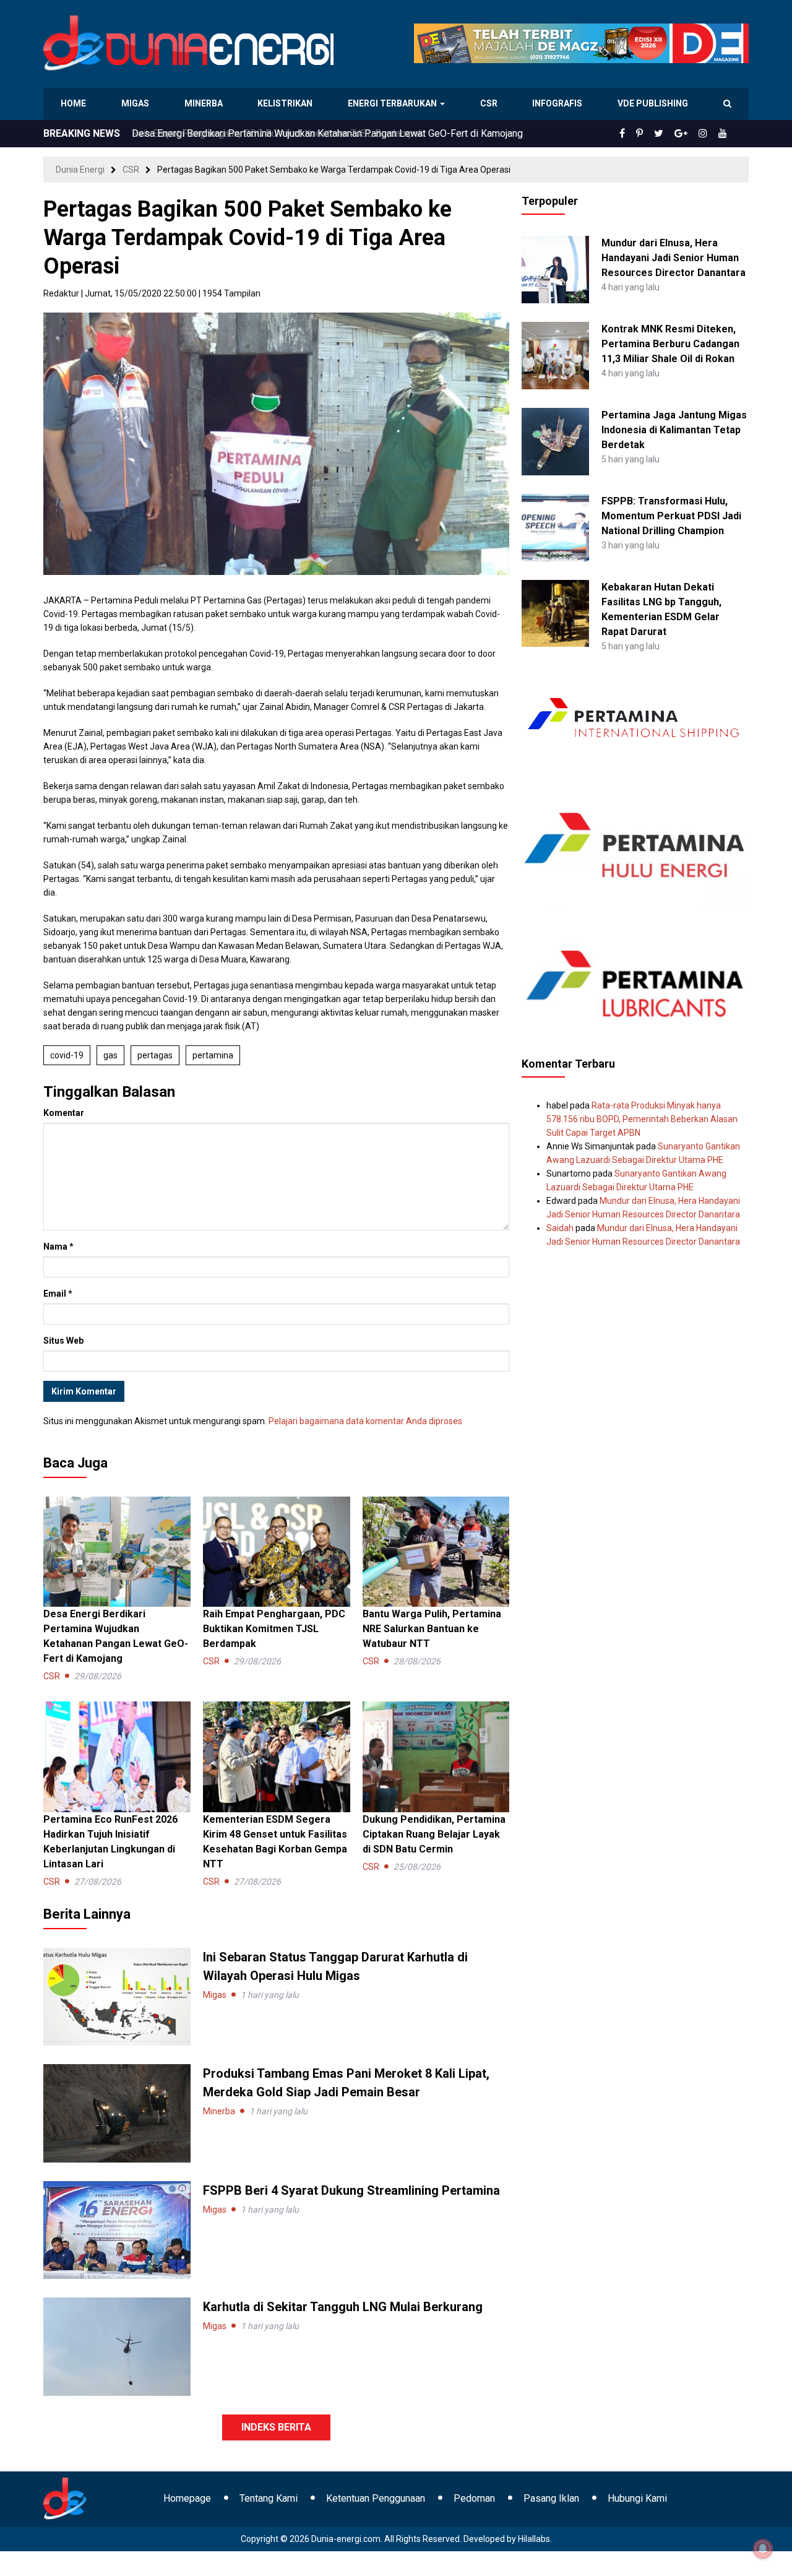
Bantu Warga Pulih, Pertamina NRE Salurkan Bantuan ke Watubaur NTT (432, 1629)
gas (110, 1055)
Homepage (187, 2498)
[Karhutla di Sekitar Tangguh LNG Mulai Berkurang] (117, 2346)
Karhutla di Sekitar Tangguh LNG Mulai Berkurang (343, 2307)
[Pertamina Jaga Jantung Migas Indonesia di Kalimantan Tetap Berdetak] (555, 441)
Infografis (559, 103)
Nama (58, 1247)
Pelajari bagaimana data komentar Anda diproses (365, 1421)
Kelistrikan (287, 103)
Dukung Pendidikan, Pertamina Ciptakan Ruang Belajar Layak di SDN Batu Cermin (434, 1834)
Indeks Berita (276, 2427)
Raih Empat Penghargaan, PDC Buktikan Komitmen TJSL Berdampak (274, 1629)
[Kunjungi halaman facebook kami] (642, 134)
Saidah (560, 1228)
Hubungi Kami (637, 2498)
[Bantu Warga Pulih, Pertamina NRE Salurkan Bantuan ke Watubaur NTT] (436, 1551)
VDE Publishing (652, 103)
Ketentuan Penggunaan (376, 2498)
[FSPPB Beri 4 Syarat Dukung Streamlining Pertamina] (117, 2229)
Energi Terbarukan (394, 103)
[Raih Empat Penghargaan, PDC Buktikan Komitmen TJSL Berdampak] (277, 1551)
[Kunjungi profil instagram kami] (708, 134)
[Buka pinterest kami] (656, 134)
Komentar (64, 1113)
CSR (490, 103)
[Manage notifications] (763, 2549)
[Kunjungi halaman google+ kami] (691, 134)
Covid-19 (67, 1055)
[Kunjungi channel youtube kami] (725, 134)
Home (74, 103)
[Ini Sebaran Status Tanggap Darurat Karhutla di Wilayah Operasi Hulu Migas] (117, 1996)
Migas (136, 103)
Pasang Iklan (551, 2498)
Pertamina (213, 1055)
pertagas (155, 1055)
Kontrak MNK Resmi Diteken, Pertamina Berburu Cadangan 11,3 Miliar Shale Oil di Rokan (670, 344)
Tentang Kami (269, 2498)
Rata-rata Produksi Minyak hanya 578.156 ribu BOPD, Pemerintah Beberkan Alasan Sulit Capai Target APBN (642, 1119)
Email (58, 1294)
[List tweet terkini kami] (672, 134)
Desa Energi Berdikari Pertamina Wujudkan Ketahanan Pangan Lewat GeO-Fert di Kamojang (327, 133)
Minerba (206, 103)
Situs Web (63, 1341)
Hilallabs (534, 2539)
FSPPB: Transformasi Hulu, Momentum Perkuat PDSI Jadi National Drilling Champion (671, 516)
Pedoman (474, 2498)
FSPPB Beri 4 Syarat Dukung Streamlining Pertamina (351, 2190)
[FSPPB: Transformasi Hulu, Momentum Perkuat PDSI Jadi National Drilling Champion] (555, 527)
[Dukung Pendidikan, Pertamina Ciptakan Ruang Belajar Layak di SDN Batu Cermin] (436, 1756)
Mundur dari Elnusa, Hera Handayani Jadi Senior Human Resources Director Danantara (674, 258)
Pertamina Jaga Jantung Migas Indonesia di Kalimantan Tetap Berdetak (674, 430)
